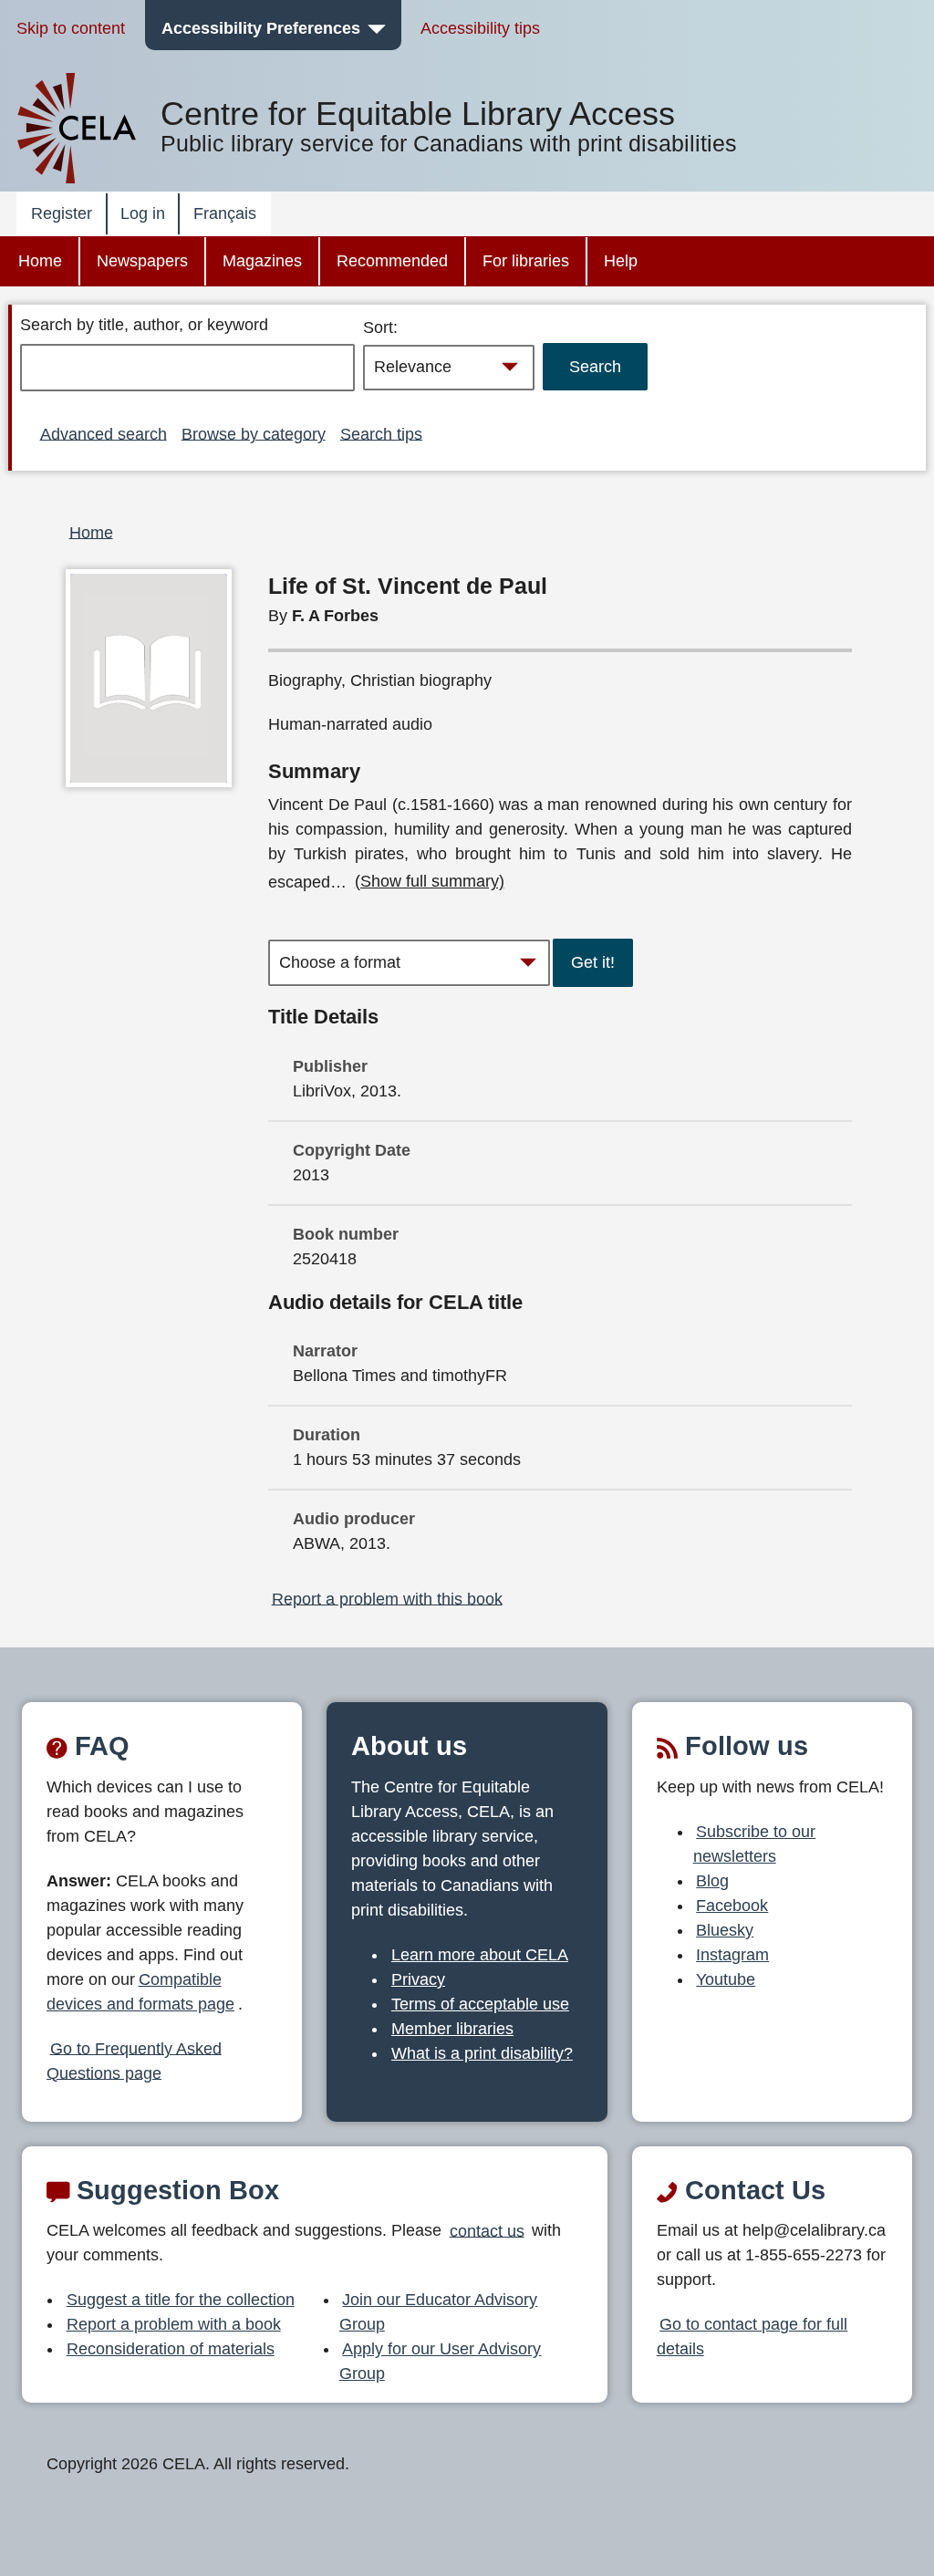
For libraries (526, 261)
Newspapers (142, 261)
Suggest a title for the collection (181, 2300)
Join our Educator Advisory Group (439, 2312)
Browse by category (254, 433)
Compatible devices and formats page (140, 1992)
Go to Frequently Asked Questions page (134, 2060)
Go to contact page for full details (752, 2337)
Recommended (392, 261)
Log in (143, 213)
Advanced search (104, 433)
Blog (712, 1881)
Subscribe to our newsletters (755, 1844)
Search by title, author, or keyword (144, 325)
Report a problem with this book (387, 1598)
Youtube (726, 1979)
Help (621, 261)
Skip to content (71, 28)
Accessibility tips (480, 28)
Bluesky (725, 1930)
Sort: (380, 327)
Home (40, 261)
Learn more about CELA (480, 1955)
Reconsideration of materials (171, 2349)
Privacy (418, 1979)
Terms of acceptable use (480, 2004)
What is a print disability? (482, 2053)
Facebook (732, 1906)
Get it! (593, 962)
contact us (487, 2230)
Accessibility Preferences (261, 28)
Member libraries (452, 2029)
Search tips (381, 433)
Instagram (732, 1955)
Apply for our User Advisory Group (441, 2361)
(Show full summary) (430, 881)
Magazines (262, 261)
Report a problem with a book (174, 2324)
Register (62, 213)
